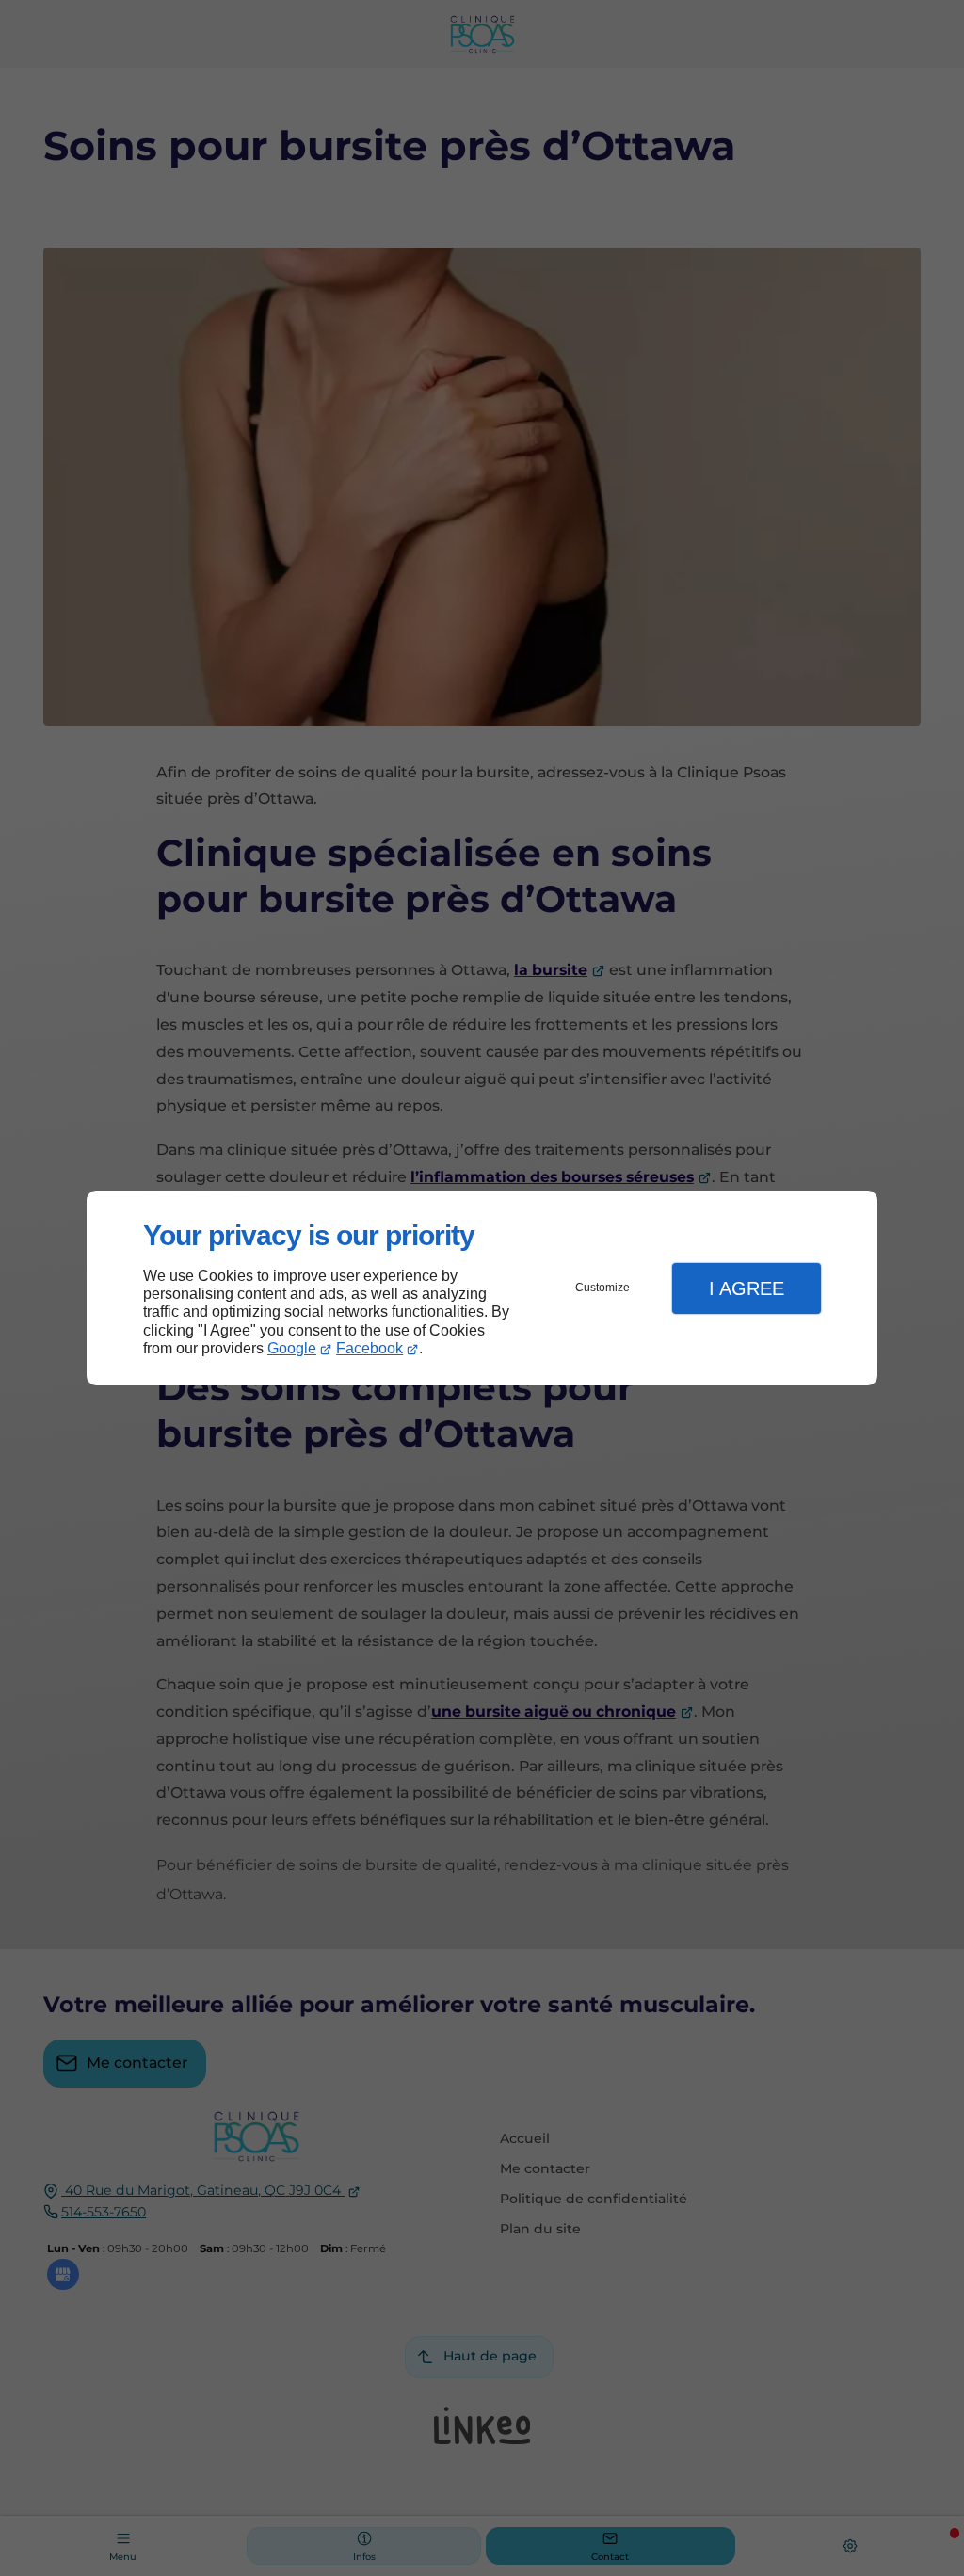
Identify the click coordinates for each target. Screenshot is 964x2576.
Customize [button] (602, 1288)
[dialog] (482, 1288)
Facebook (370, 1348)
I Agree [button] (747, 1288)
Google (292, 1348)
